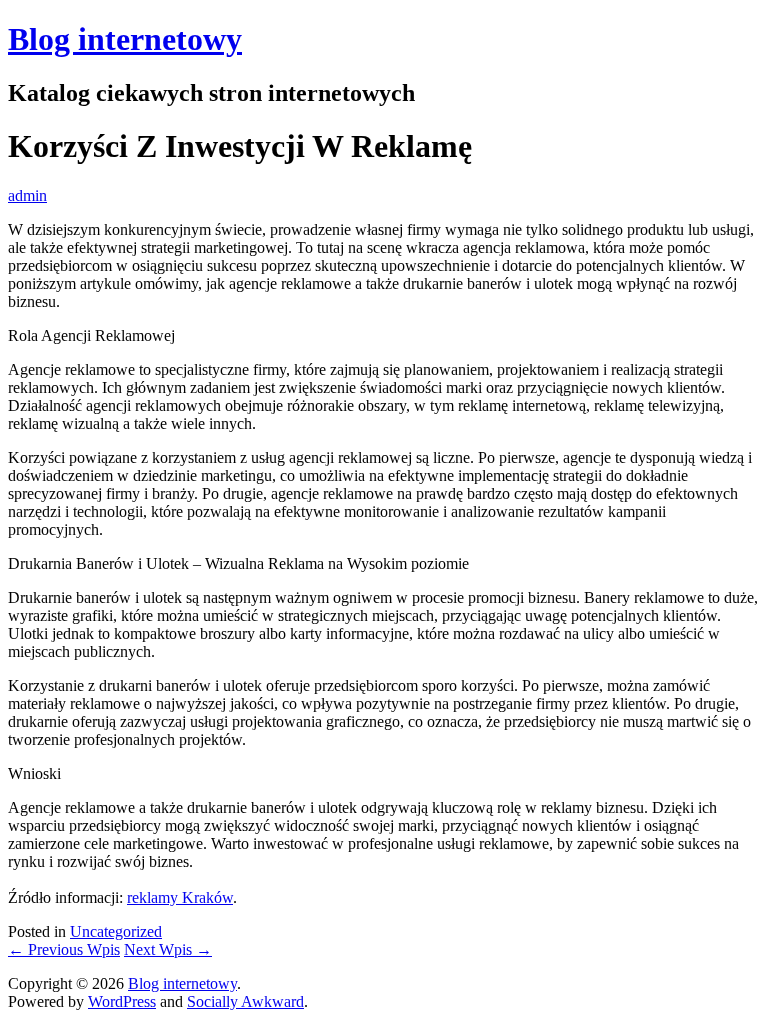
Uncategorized (116, 931)
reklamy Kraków (180, 897)
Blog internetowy (125, 39)
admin (27, 195)
